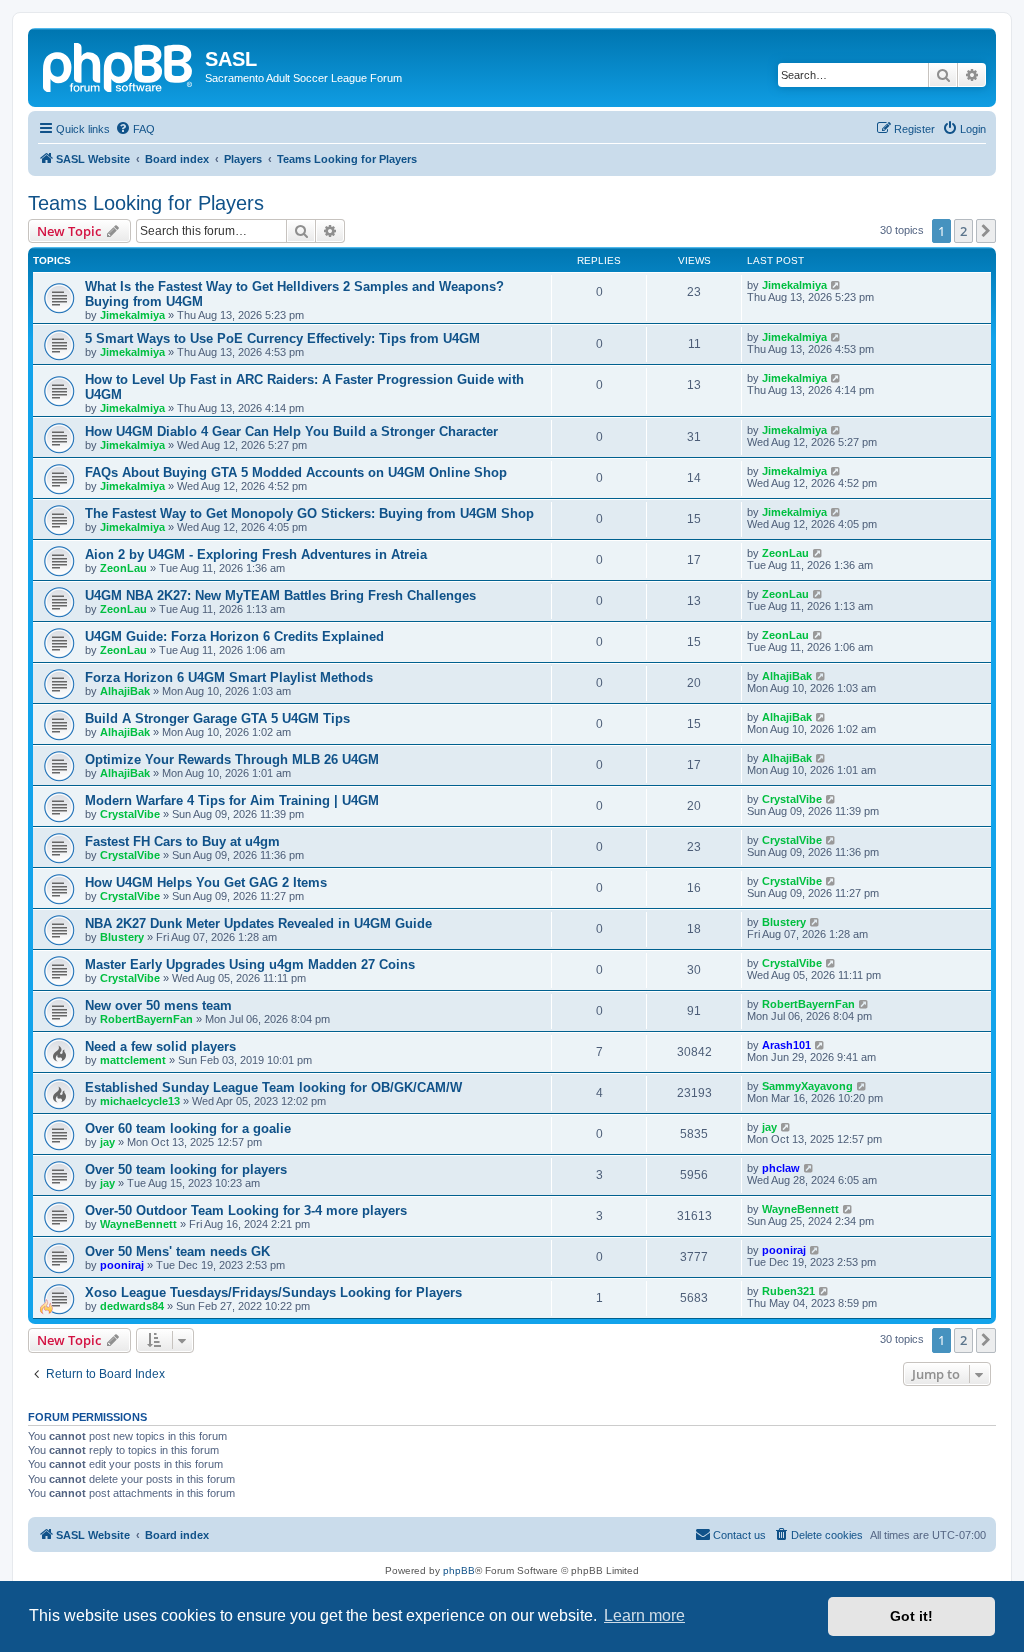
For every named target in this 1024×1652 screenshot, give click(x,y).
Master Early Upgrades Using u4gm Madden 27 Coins (250, 964)
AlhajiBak (125, 691)
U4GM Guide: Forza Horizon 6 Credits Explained (234, 636)
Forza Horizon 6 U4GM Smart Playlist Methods (229, 677)
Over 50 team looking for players (186, 1169)
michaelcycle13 (140, 1101)
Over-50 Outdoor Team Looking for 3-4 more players (246, 1210)
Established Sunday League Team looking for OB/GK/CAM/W (273, 1087)
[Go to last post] (836, 285)
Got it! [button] (911, 1616)
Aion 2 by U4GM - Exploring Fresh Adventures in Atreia (256, 554)
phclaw (781, 1168)
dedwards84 (132, 1306)
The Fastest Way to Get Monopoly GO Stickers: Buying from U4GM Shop (309, 513)
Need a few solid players (160, 1046)
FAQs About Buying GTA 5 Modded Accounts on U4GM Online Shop (296, 472)
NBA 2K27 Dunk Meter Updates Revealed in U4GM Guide (258, 923)
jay (107, 1142)
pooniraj (122, 1265)
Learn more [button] (644, 1615)
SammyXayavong (807, 1086)
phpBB (459, 1570)
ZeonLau (123, 568)
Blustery (122, 937)
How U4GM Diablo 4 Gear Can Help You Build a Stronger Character (291, 431)
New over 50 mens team (158, 1005)
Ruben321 (788, 1291)
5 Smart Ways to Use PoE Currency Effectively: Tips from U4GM (282, 338)
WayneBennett (138, 1224)
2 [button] (963, 231)
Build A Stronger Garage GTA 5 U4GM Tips (217, 718)
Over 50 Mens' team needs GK (177, 1251)
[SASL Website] (119, 65)
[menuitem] (135, 129)
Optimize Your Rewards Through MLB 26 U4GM (232, 759)
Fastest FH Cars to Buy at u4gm (182, 841)
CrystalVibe (130, 814)
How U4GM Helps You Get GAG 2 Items (206, 882)
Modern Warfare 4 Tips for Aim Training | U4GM (232, 800)
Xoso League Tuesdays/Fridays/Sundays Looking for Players (273, 1292)
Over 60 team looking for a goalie (188, 1128)
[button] (986, 231)
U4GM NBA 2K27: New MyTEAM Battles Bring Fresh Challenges (280, 595)
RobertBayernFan (146, 1019)
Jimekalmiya (132, 315)
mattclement (133, 1060)
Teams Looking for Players (146, 203)
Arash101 (786, 1045)
